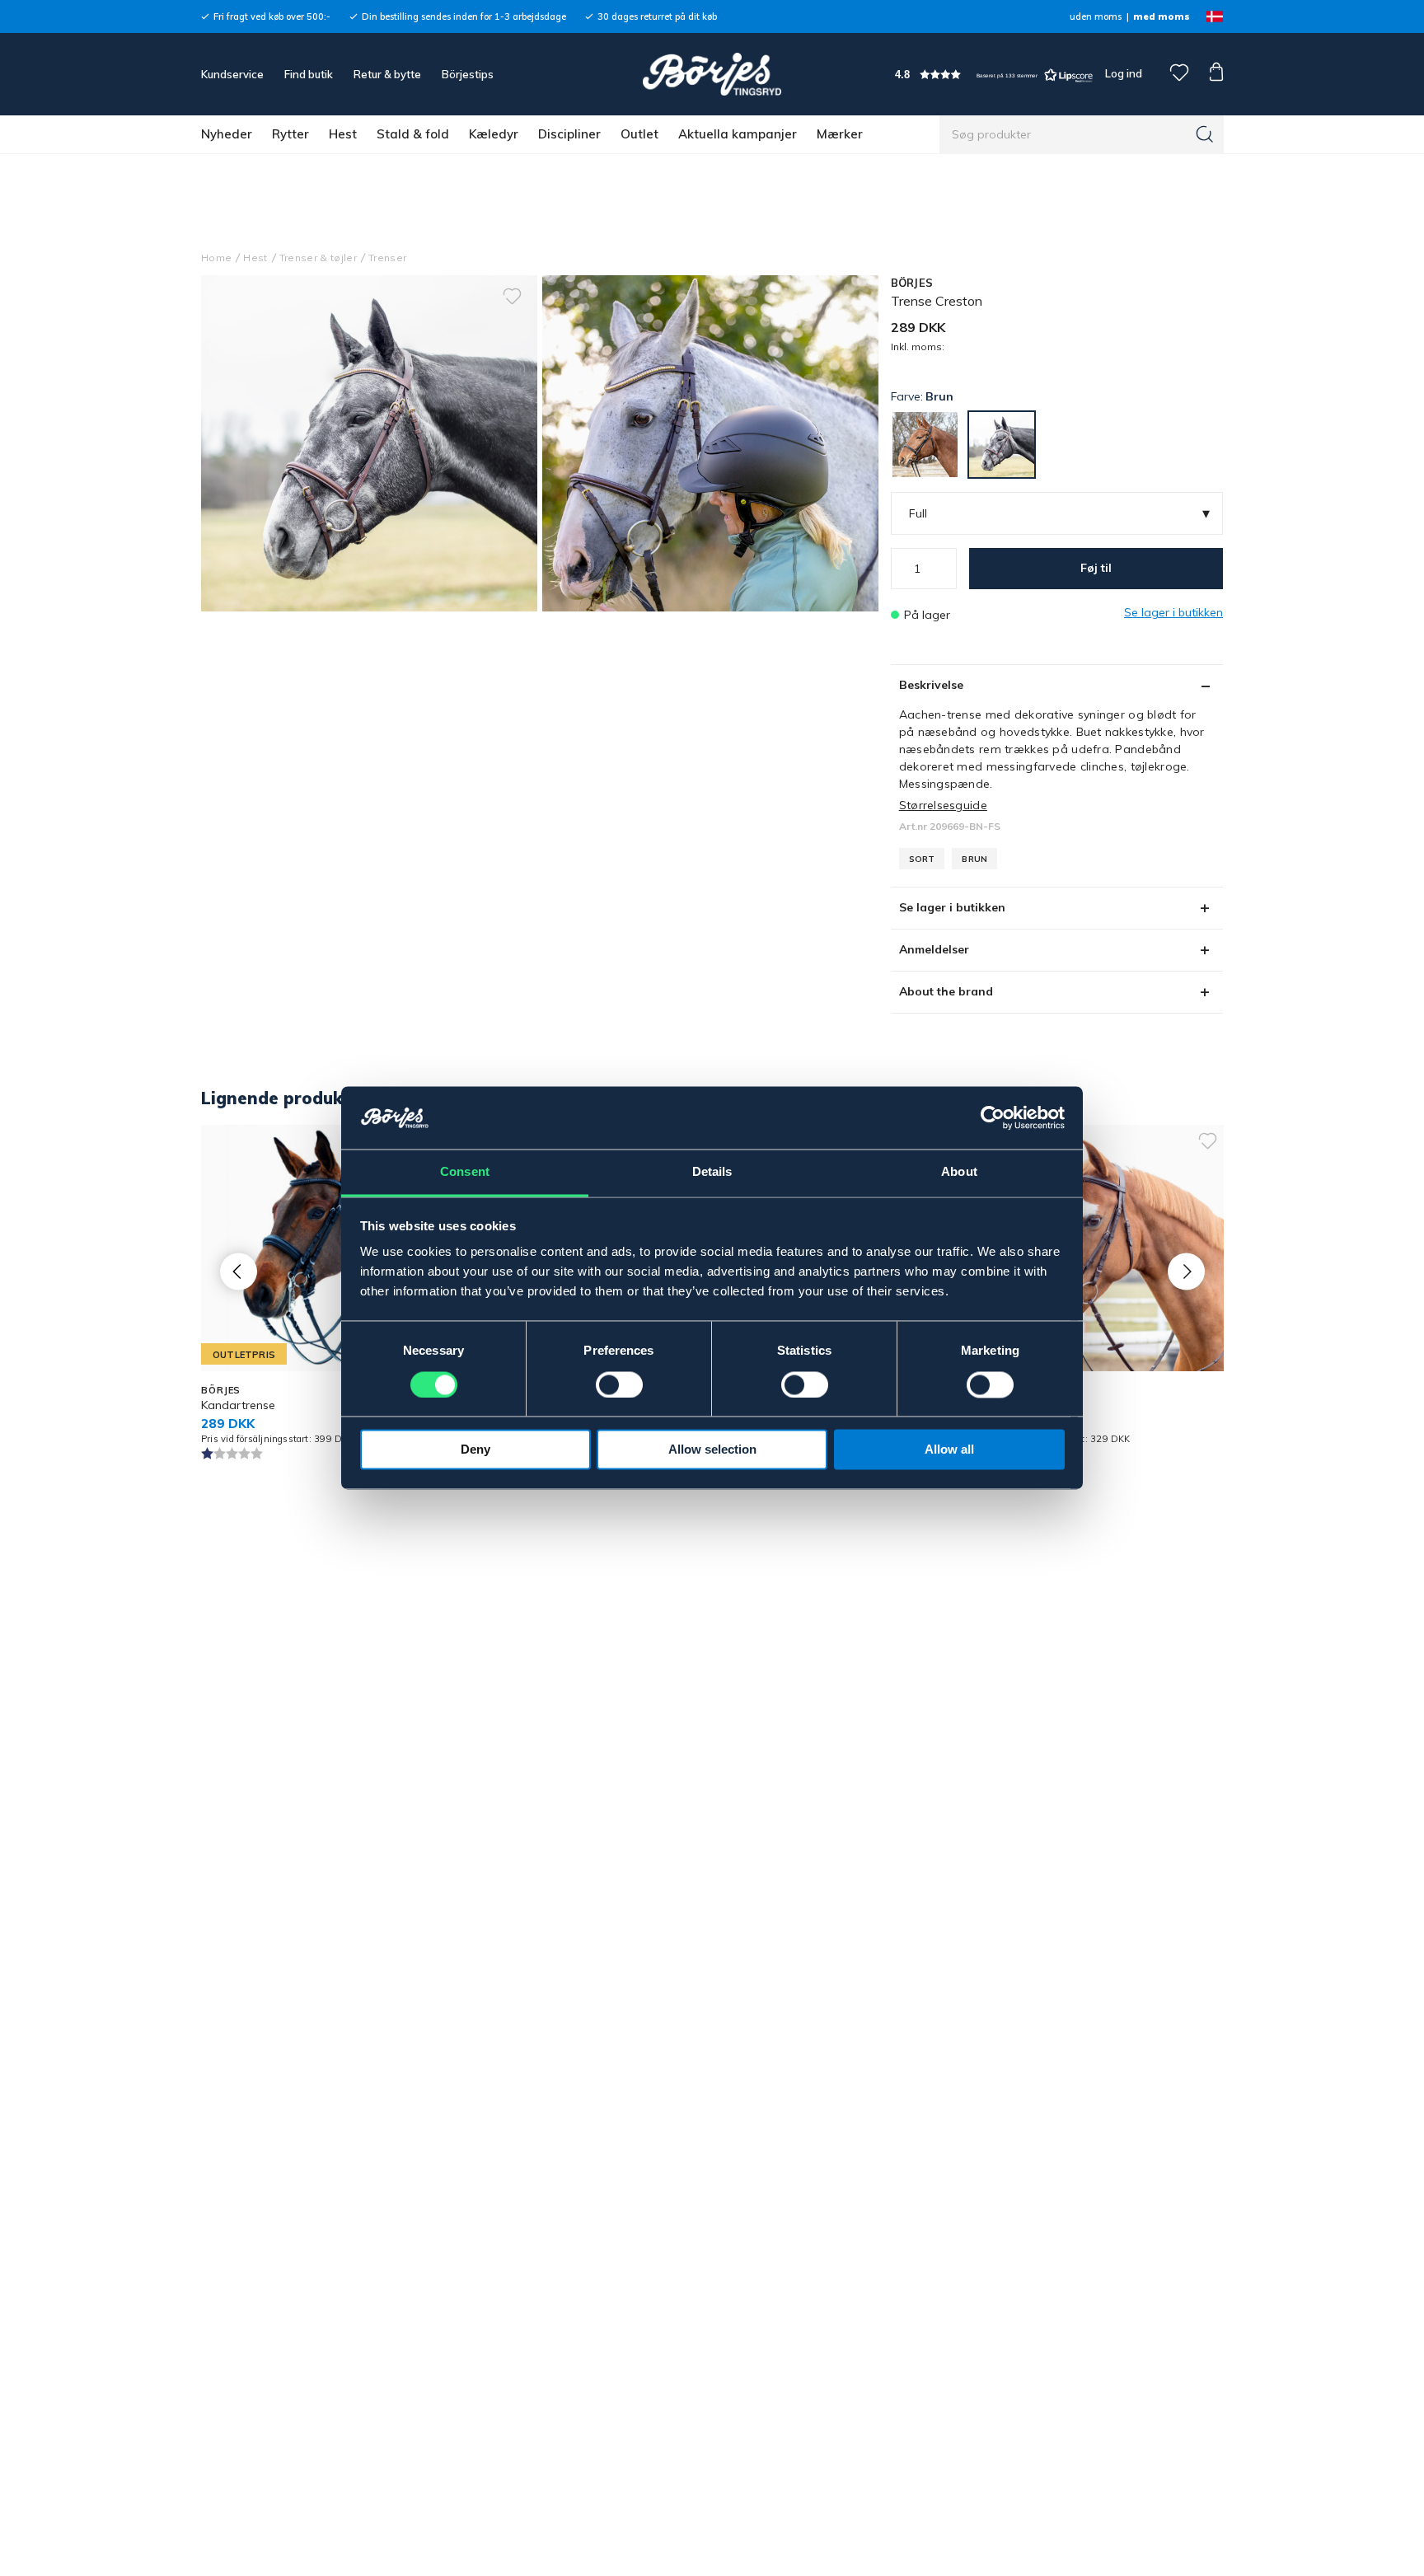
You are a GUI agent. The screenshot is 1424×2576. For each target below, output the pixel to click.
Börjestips (468, 74)
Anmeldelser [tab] (934, 949)
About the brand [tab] (946, 991)
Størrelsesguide (943, 805)
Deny (475, 1450)
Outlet (639, 134)
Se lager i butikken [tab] (952, 907)
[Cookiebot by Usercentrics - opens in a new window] (993, 1118)
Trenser (387, 258)
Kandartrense (238, 1405)
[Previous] (239, 1272)
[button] (994, 75)
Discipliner (569, 134)
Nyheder (227, 134)
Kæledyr (494, 134)
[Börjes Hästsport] (712, 74)
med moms (1162, 16)
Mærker (840, 134)
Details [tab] (712, 1172)
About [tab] (959, 1172)
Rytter (290, 134)
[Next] (1186, 1272)
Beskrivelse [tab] (931, 685)
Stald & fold (413, 134)
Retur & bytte (387, 74)
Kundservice (232, 74)
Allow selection (712, 1450)
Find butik (309, 74)
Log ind (1124, 73)
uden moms (1096, 16)
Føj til (1096, 568)
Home (216, 258)
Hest (343, 134)
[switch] (619, 1385)
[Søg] (1205, 134)
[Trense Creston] (710, 443)
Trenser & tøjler (318, 258)
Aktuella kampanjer (738, 134)
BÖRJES (912, 283)
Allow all (949, 1450)
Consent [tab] (465, 1172)
